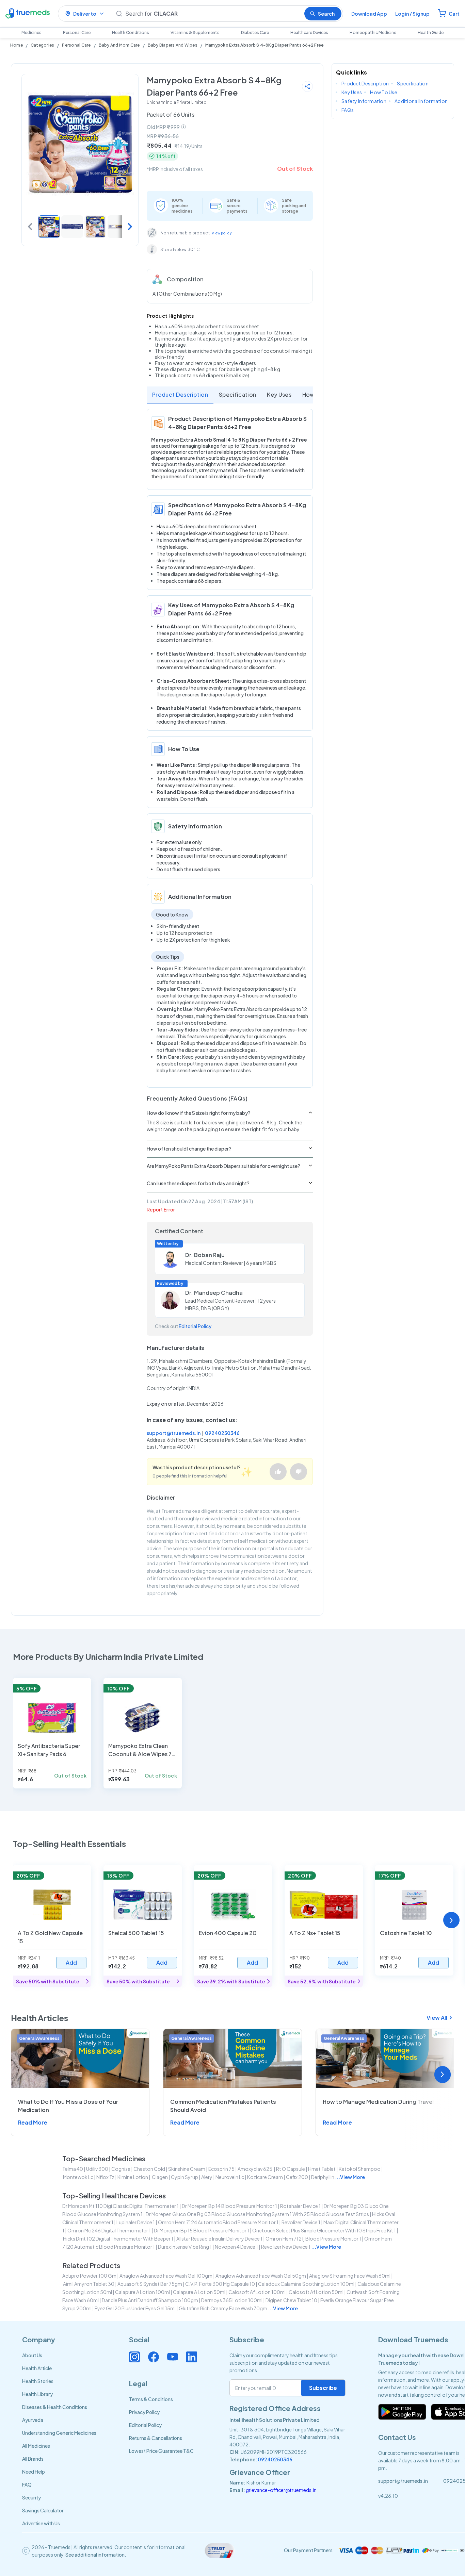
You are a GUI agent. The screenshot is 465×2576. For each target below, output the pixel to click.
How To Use (384, 92)
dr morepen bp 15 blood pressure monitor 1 (202, 2230)
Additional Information (421, 101)
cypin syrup (185, 2177)
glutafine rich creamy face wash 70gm (223, 2308)
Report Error (161, 1209)
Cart (454, 14)
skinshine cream (187, 2169)
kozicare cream (265, 2177)
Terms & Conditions (151, 2399)
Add (71, 1962)
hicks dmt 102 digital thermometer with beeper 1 (118, 2239)
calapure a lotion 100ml (142, 2292)
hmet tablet (322, 2169)
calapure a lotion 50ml (199, 2292)
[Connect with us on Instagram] (134, 2357)
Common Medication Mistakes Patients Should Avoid (223, 2106)
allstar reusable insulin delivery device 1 (219, 2239)
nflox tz (105, 2177)
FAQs (348, 110)
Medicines (31, 32)
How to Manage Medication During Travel (378, 2102)
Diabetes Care (255, 32)
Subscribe (323, 2388)
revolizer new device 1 (286, 2247)
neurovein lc (230, 2177)
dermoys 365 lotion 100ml (232, 2300)
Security (31, 2497)
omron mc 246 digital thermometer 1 (109, 2230)
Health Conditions (131, 32)
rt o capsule (291, 2169)
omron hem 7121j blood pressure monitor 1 (313, 2239)
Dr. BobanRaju (205, 1255)
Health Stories (38, 2381)
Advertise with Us (41, 2523)
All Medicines (36, 2446)
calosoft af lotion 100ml (257, 2292)
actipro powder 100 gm (89, 2276)
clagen (159, 2177)
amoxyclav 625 (255, 2169)
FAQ (27, 2484)
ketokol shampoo (360, 2169)
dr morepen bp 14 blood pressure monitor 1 (229, 2206)
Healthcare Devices (309, 32)
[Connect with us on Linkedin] (192, 2357)
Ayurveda (33, 2420)
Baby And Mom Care (119, 45)
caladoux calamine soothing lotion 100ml (306, 2284)
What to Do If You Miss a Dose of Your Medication (68, 2106)
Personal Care (77, 32)
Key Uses (279, 394)
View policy (222, 233)
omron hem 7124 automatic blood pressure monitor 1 (218, 2222)
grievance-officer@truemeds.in (281, 2490)
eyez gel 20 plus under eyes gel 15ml (135, 2308)
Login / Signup (412, 14)
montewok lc (78, 2177)
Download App (369, 14)
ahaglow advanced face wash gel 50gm (261, 2276)
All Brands (33, 2459)
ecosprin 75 (221, 2169)
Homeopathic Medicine (373, 32)
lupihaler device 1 (136, 2222)
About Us (32, 2355)
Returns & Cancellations (156, 2438)
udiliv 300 (97, 2169)
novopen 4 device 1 (236, 2247)
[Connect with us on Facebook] (154, 2357)
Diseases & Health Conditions (55, 2407)
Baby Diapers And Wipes (173, 45)
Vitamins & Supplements (195, 32)
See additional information (95, 2555)
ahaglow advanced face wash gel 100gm (166, 2276)
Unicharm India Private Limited (177, 102)
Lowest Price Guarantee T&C (161, 2451)
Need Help (34, 2472)
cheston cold (149, 2169)
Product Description (180, 394)
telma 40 (73, 2169)
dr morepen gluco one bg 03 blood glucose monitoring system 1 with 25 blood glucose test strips (257, 2214)
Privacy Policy (144, 2412)
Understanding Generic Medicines (59, 2433)
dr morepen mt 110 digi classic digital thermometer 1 (121, 2206)
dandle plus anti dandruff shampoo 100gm (150, 2300)
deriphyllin (323, 2177)
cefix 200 (297, 2177)
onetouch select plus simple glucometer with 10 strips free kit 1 (324, 2230)
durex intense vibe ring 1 (185, 2247)
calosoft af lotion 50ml (316, 2292)
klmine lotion (133, 2177)
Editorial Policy (195, 1326)
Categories (42, 45)
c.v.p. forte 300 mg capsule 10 (220, 2284)
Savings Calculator (43, 2510)
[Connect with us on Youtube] (173, 2357)
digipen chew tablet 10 (291, 2300)
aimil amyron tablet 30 (89, 2284)
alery (207, 2177)
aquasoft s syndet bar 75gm (150, 2284)
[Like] (278, 1472)
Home (17, 45)
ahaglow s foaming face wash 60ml (350, 2276)
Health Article (37, 2368)
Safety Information (364, 101)
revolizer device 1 (301, 2222)
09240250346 (222, 1433)
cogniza (121, 2169)
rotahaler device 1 (300, 2206)
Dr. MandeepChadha (214, 1293)
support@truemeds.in (174, 1433)
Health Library (37, 2394)
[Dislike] (299, 1472)
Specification (237, 394)
